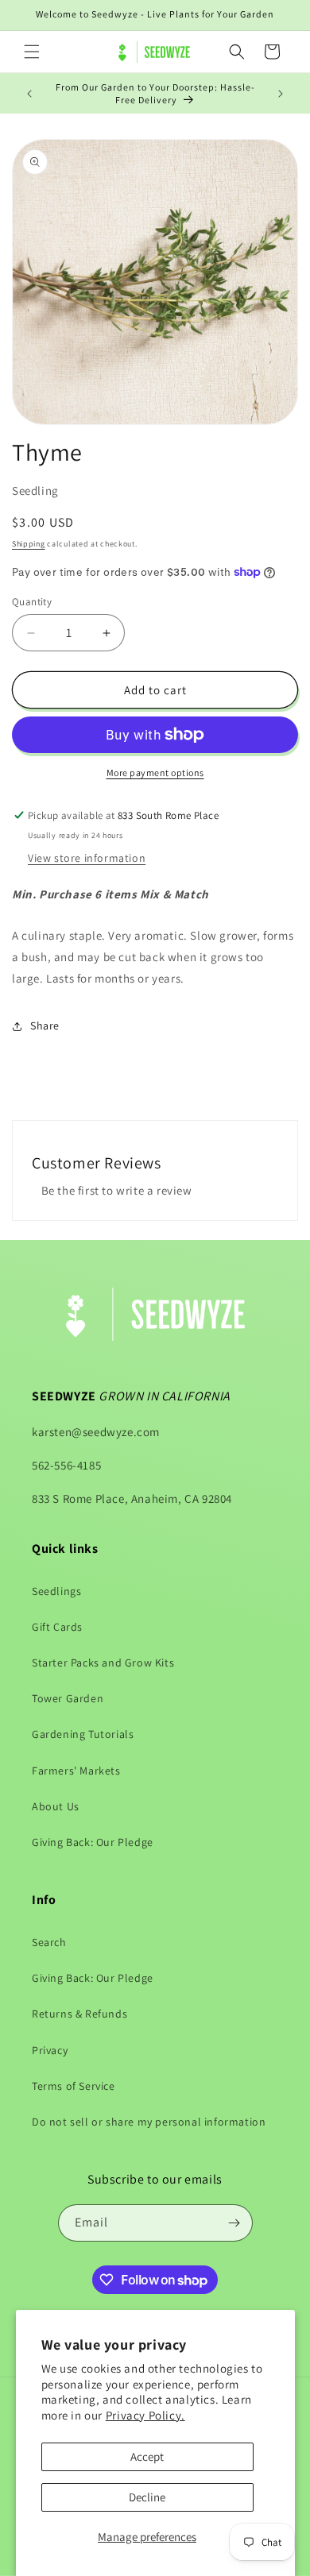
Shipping (29, 544)
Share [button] (45, 1025)
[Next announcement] (281, 94)
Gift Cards (57, 1627)
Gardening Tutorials (83, 1734)
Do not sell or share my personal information (149, 2122)
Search (49, 1942)
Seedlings (56, 1591)
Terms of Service (74, 2086)
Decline (147, 2497)
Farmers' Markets (76, 1771)
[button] (32, 52)
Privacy (50, 2050)
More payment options (155, 772)
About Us (56, 1806)
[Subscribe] (234, 2223)
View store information (87, 858)
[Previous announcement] (29, 94)
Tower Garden (68, 1698)
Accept (147, 2456)
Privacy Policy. (145, 2415)
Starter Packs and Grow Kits (103, 1663)
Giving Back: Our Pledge (93, 1842)
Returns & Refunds (79, 2014)
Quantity (32, 602)
